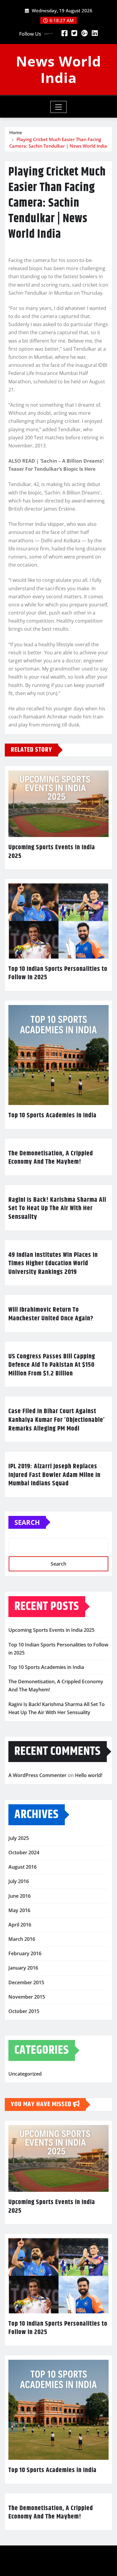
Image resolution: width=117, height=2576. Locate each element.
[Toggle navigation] (59, 107)
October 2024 (24, 1852)
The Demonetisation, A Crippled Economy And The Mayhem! (51, 1158)
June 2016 (19, 1896)
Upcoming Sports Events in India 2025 (52, 852)
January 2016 (23, 1968)
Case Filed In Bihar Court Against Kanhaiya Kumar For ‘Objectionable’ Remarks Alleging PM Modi (57, 1420)
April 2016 (20, 1925)
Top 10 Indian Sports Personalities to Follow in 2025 (58, 973)
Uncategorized (25, 2074)
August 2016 (22, 1867)
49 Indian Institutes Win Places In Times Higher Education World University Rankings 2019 (53, 1264)
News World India (58, 69)
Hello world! (89, 1775)
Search (27, 1522)
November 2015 (27, 1997)
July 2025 (19, 1838)
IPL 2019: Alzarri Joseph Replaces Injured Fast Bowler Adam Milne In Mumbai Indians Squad (54, 1475)
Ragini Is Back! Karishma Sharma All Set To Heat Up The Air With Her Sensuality (57, 1208)
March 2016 (22, 1939)
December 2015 (26, 1982)
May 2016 (19, 1910)
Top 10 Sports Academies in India (52, 1116)
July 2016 (19, 1881)
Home (16, 132)
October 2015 (24, 2011)
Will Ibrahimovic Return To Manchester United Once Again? (51, 1314)
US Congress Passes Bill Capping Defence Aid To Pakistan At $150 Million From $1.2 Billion (52, 1365)
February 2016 (25, 1953)
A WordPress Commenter (37, 1775)
